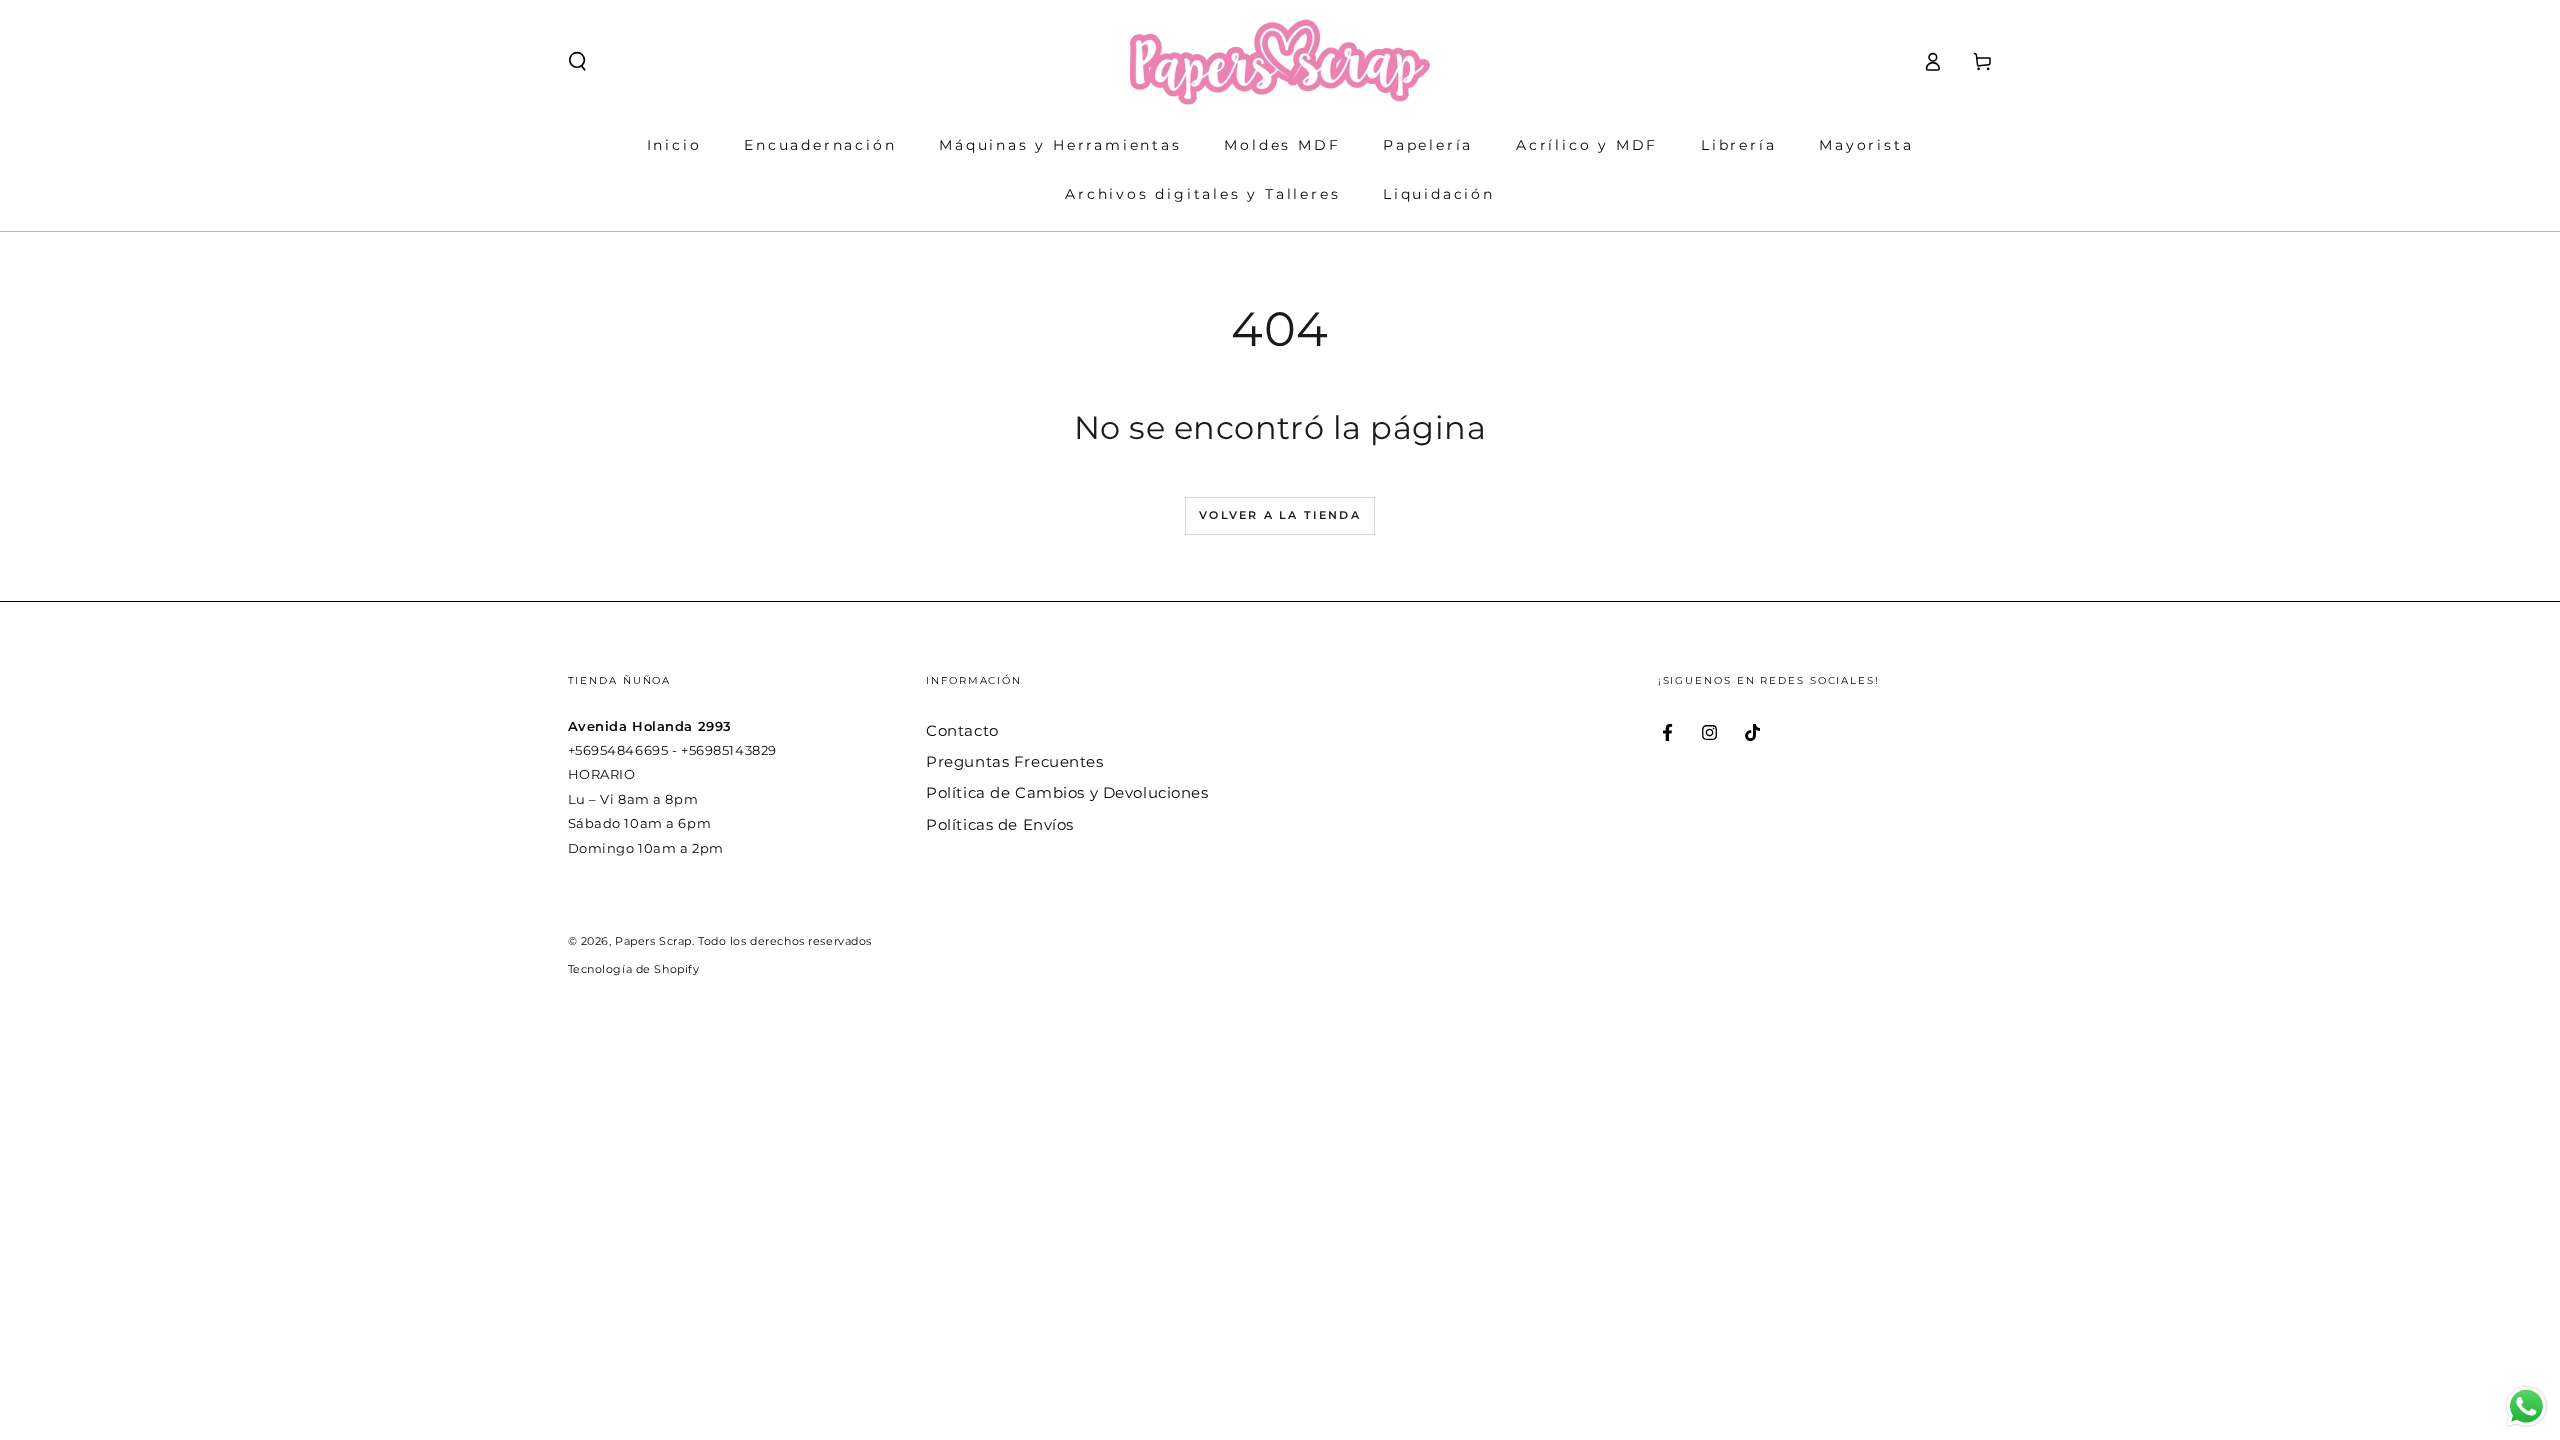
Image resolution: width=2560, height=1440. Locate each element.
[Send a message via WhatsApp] (2526, 1406)
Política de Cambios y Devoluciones (1067, 792)
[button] (577, 62)
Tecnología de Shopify (634, 969)
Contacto (962, 730)
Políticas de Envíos (1000, 824)
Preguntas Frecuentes (1014, 761)
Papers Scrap (653, 941)
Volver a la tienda (1280, 515)
